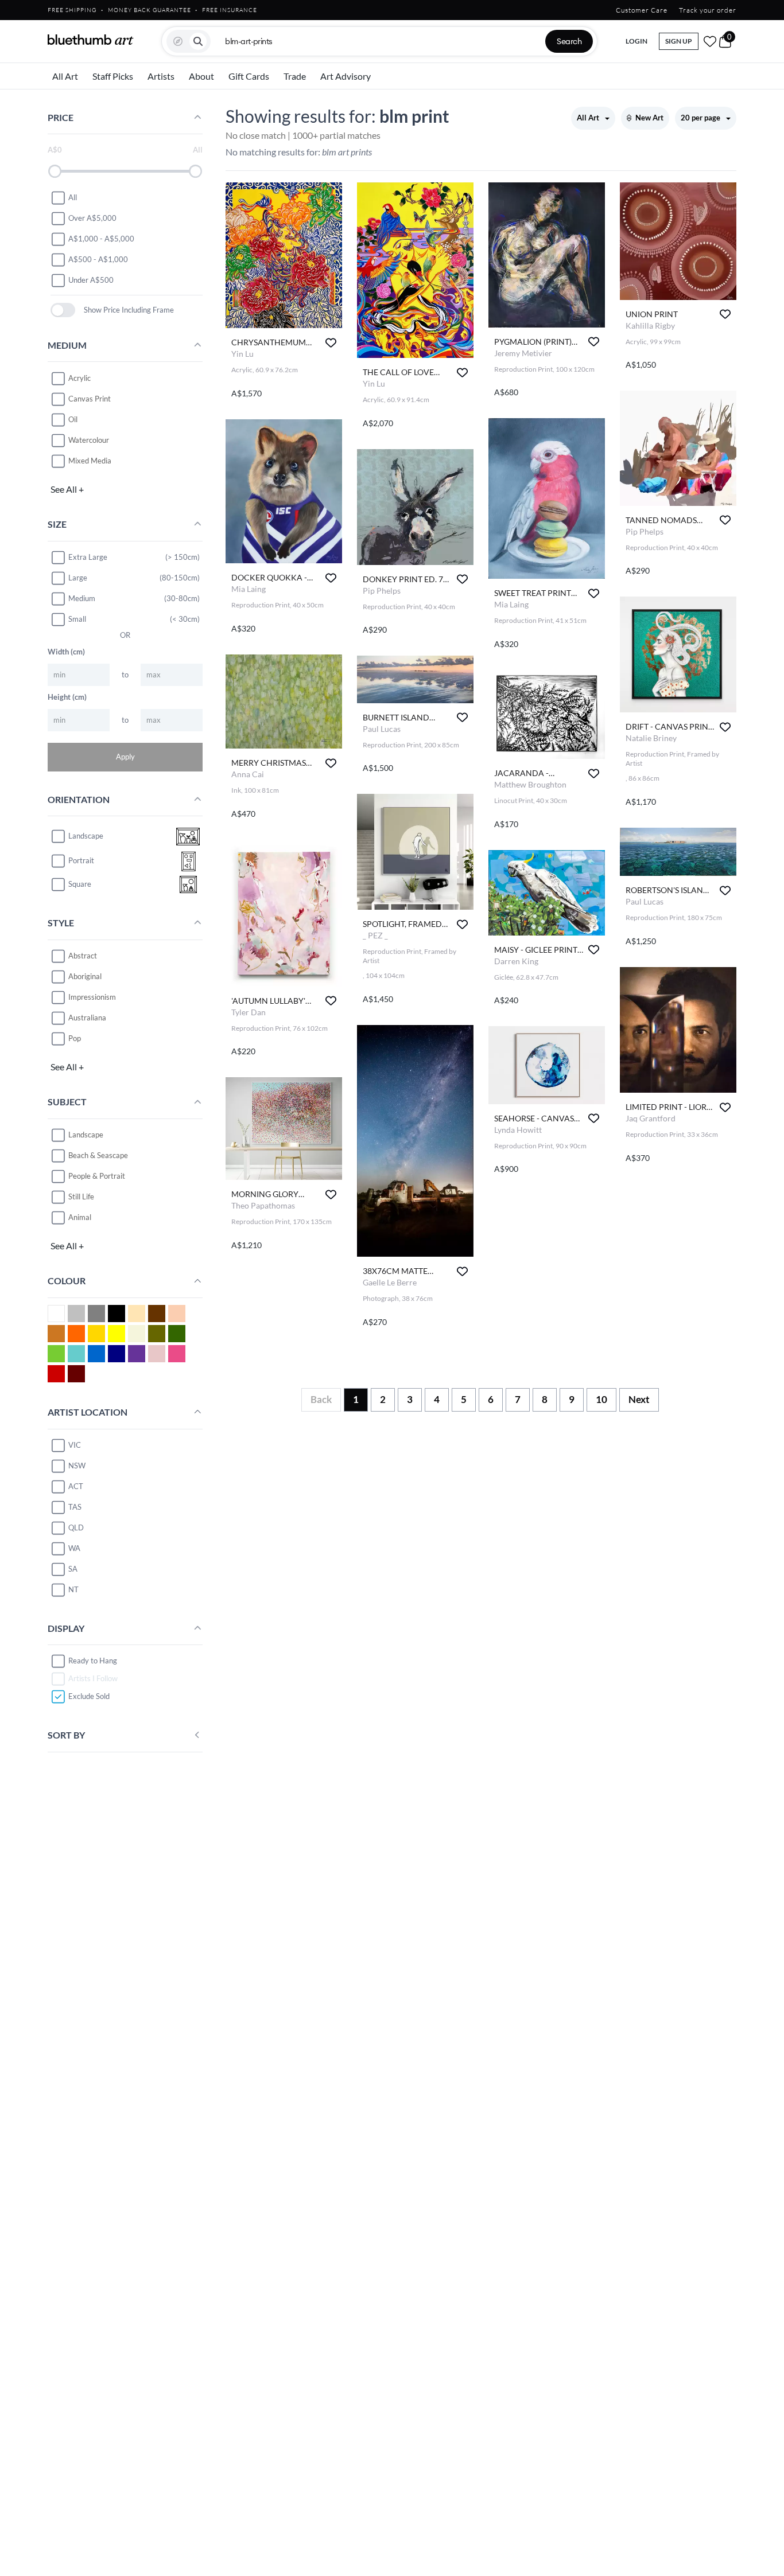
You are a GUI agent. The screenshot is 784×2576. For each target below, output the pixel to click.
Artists (161, 76)
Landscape (86, 1135)
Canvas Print (90, 399)
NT (73, 1589)
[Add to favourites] (331, 343)
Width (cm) (66, 652)
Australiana (87, 1018)
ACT (76, 1486)
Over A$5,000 (92, 218)
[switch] (63, 310)
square (80, 884)
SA (73, 1569)
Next (639, 1399)
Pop (75, 1038)
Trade (295, 76)
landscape (86, 836)
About (201, 76)
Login (636, 41)
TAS (75, 1507)
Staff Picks (113, 76)
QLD (76, 1527)
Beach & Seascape (98, 1155)
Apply (125, 757)
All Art (65, 76)
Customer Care (642, 10)
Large (78, 578)
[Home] (91, 40)
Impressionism (92, 997)
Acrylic (79, 378)
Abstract (83, 956)
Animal (80, 1217)
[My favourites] (710, 41)
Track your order (708, 10)
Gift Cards (249, 76)
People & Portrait (97, 1176)
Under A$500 (91, 280)
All (73, 197)
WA (74, 1548)
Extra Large (88, 557)
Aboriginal (85, 976)
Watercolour (89, 440)
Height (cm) (67, 697)
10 (601, 1399)
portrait (81, 861)
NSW (77, 1466)
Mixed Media (90, 461)
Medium (82, 598)
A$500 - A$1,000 (98, 259)
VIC (75, 1445)
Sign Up (679, 41)
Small (77, 619)
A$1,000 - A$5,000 (101, 239)
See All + (67, 489)
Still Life (81, 1197)
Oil (73, 419)
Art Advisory (346, 76)
